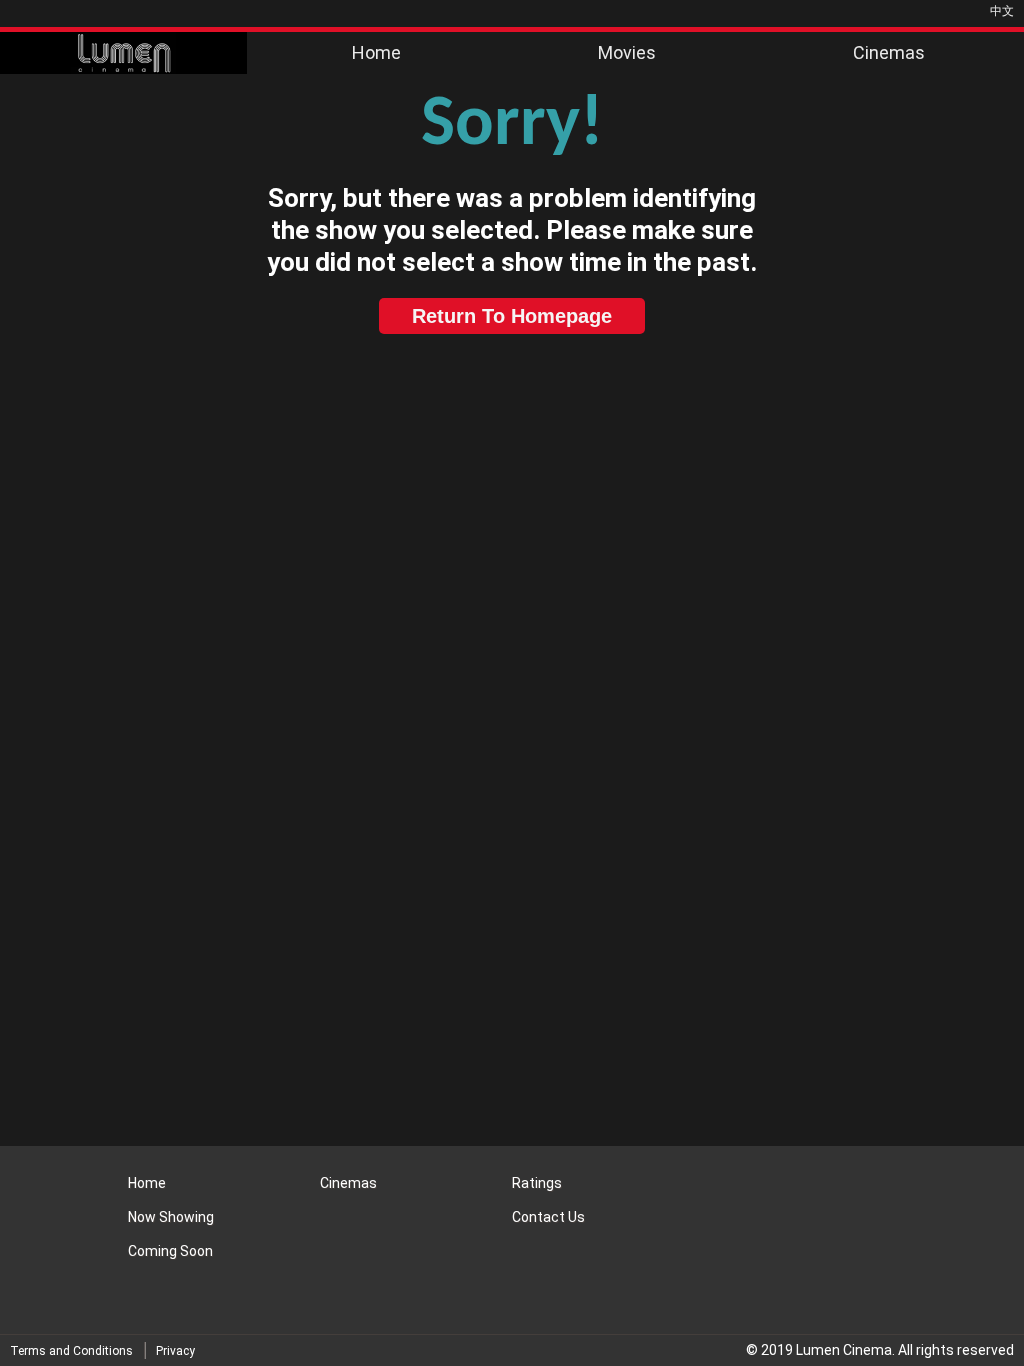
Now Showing (171, 1217)
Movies (627, 52)
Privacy (175, 1351)
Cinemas (889, 52)
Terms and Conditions (71, 1351)
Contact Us (548, 1217)
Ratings (537, 1183)
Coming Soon (170, 1251)
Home (376, 52)
